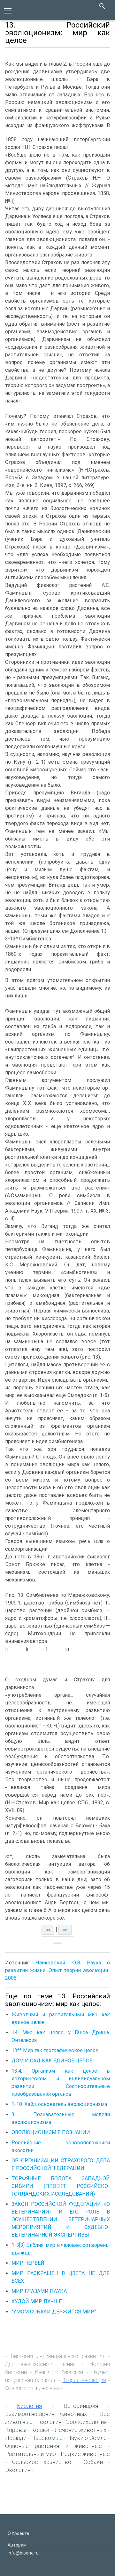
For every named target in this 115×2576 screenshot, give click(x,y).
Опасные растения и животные (54, 2446)
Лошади (16, 2438)
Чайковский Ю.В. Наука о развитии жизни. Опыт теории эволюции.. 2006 (57, 1970)
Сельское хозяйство (42, 2462)
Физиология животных (32, 2388)
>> (65, 1930)
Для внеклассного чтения (40, 2364)
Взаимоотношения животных (46, 2414)
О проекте (18, 2533)
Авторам (17, 2545)
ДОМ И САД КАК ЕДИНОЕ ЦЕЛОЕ (52, 2061)
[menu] (8, 10)
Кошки (40, 2430)
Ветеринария (81, 2406)
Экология (18, 2470)
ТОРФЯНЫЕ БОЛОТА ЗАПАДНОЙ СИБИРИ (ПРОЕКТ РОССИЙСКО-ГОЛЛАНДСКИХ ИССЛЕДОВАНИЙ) (61, 2186)
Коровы (16, 2430)
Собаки (93, 2462)
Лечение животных (80, 2430)
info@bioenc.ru (23, 2553)
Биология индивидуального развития (57, 2356)
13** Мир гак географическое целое (55, 2050)
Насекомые (47, 2438)
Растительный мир (31, 2454)
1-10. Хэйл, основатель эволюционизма (59, 2104)
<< (48, 1930)
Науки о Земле (87, 2438)
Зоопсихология (86, 2422)
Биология (29, 2406)
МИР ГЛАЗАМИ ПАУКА (39, 2291)
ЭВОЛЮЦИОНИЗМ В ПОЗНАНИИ (51, 2132)
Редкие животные (85, 2454)
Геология (49, 2422)
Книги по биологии (59, 2372)
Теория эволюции (84, 2380)
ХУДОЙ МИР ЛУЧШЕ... (38, 2301)
